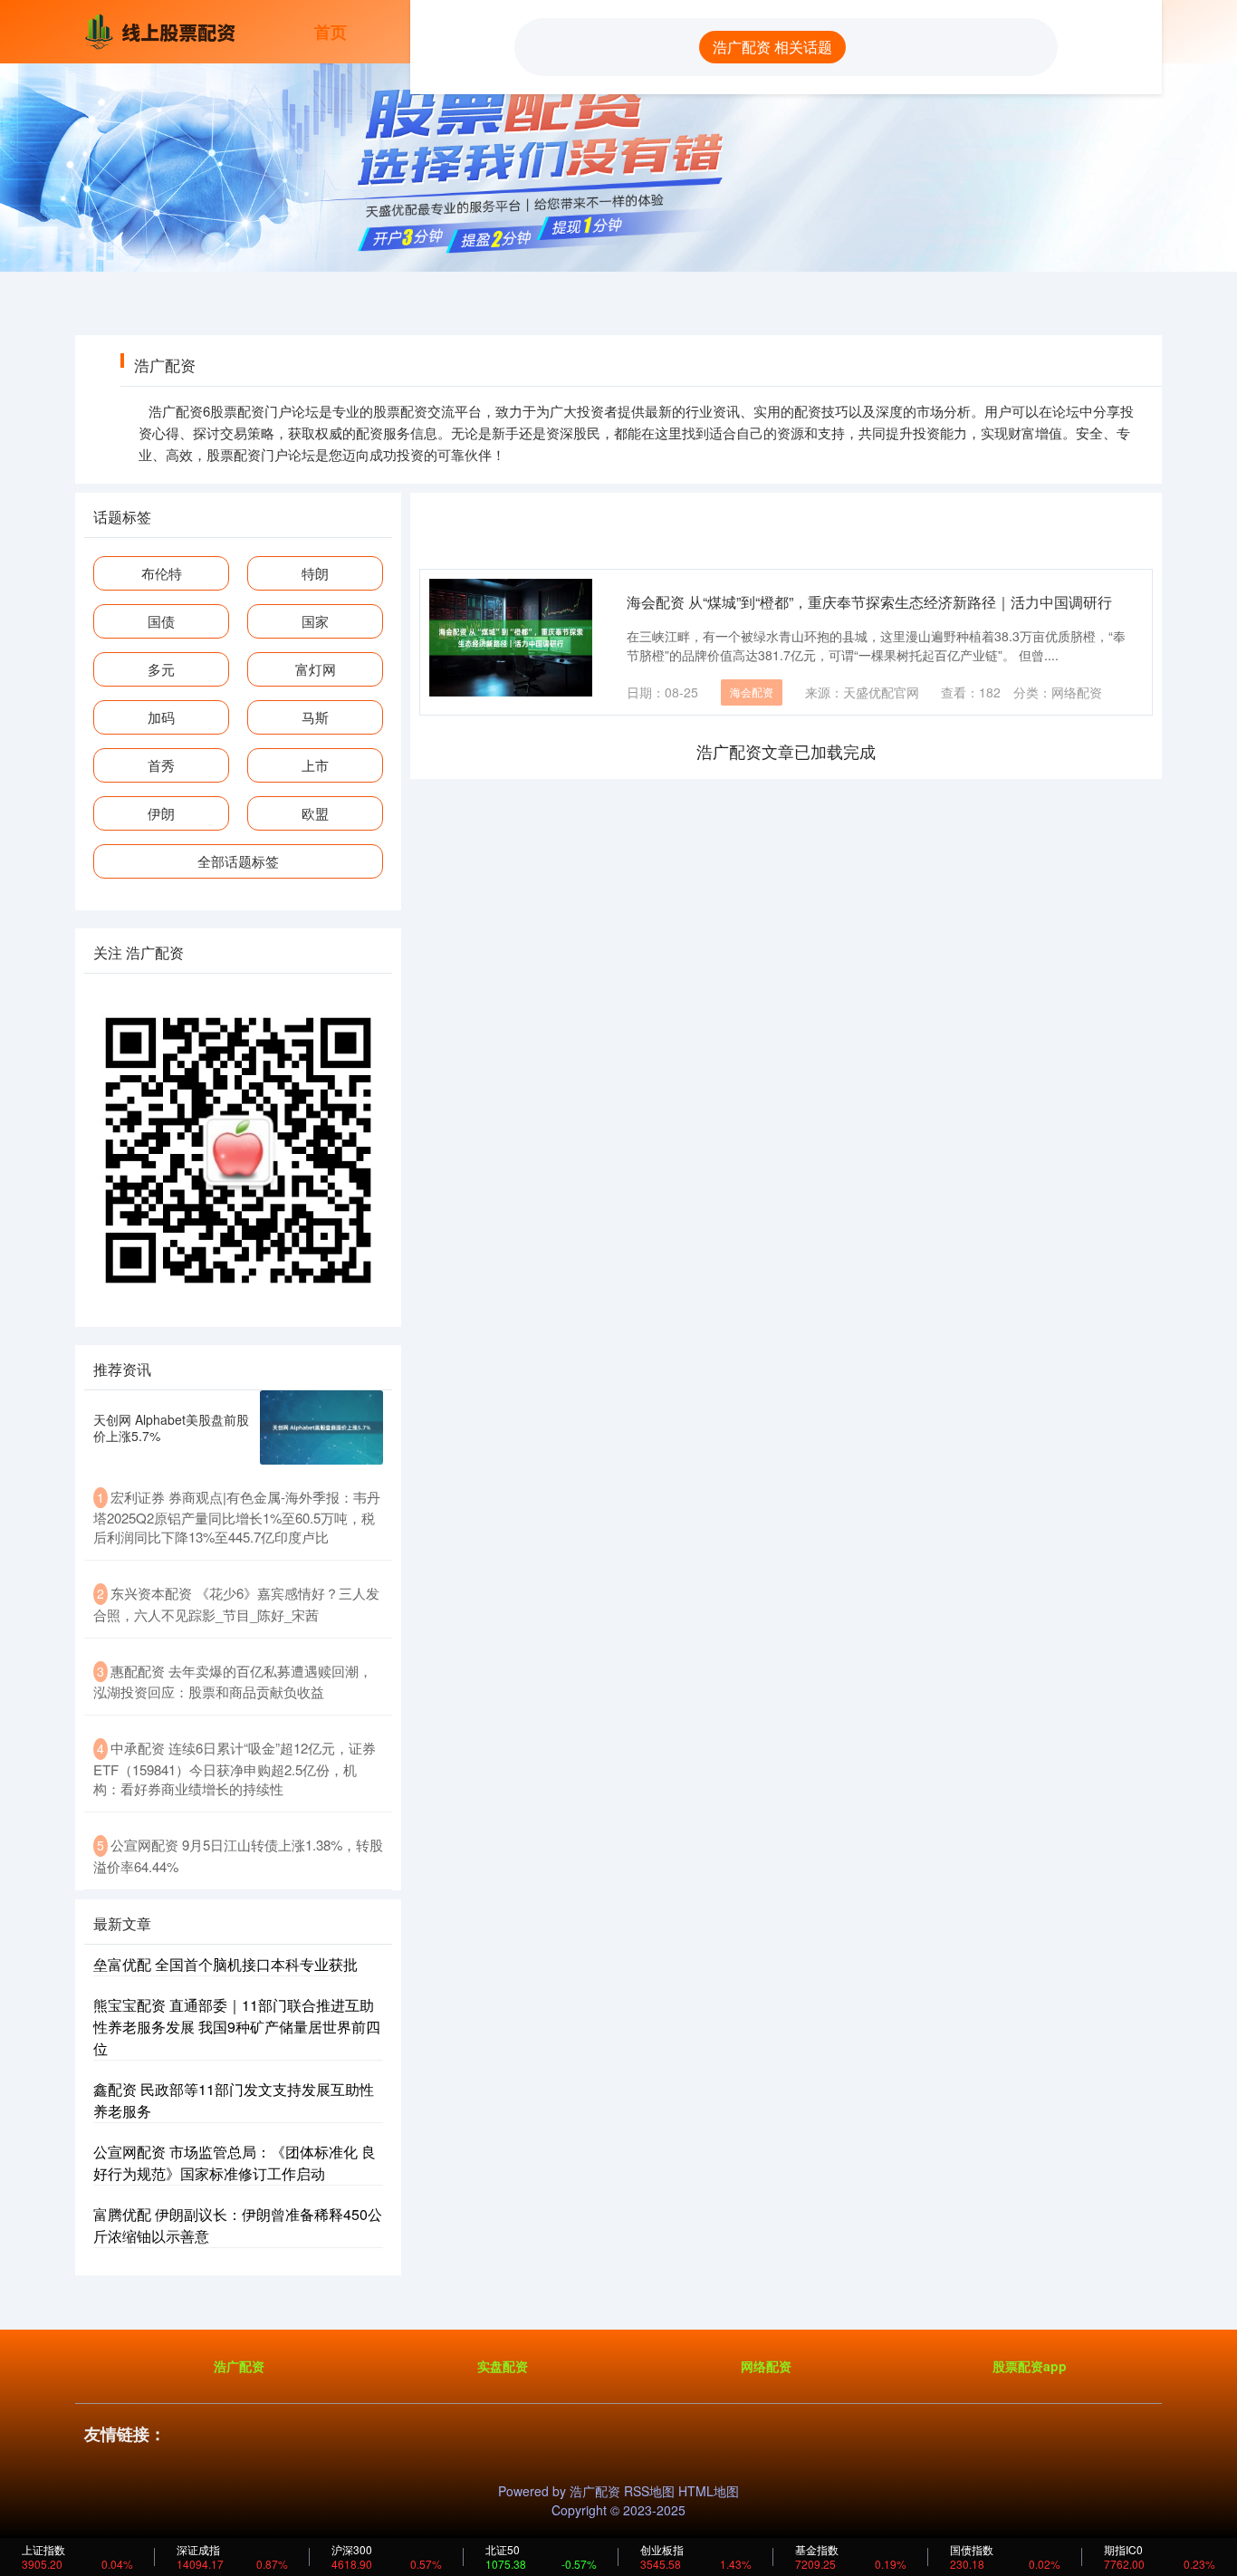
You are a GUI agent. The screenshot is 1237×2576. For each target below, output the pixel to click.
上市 (315, 765)
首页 (331, 32)
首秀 (161, 765)
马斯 (315, 717)
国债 (161, 621)
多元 (161, 669)
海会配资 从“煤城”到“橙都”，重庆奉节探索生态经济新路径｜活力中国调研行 (869, 602)
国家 (315, 621)
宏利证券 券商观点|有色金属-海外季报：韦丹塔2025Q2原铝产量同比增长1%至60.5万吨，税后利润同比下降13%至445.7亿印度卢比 (237, 1517)
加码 (161, 717)
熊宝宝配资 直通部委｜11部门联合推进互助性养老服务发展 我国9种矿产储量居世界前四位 (237, 2027)
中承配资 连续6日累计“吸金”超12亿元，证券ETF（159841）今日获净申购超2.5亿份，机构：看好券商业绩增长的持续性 (235, 1768)
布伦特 (162, 573)
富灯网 (316, 669)
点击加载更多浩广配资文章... (786, 751)
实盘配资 (503, 2366)
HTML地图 (709, 2491)
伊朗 (161, 813)
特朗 (315, 573)
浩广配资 (239, 2366)
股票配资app (1030, 2366)
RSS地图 (649, 2491)
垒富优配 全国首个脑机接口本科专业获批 (225, 1964)
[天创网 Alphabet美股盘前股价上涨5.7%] (321, 1427)
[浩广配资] (164, 30)
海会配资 (752, 692)
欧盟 (315, 813)
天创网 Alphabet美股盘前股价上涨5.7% (171, 1427)
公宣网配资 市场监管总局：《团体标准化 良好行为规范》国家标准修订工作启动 (235, 2163)
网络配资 (766, 2366)
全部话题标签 (238, 861)
